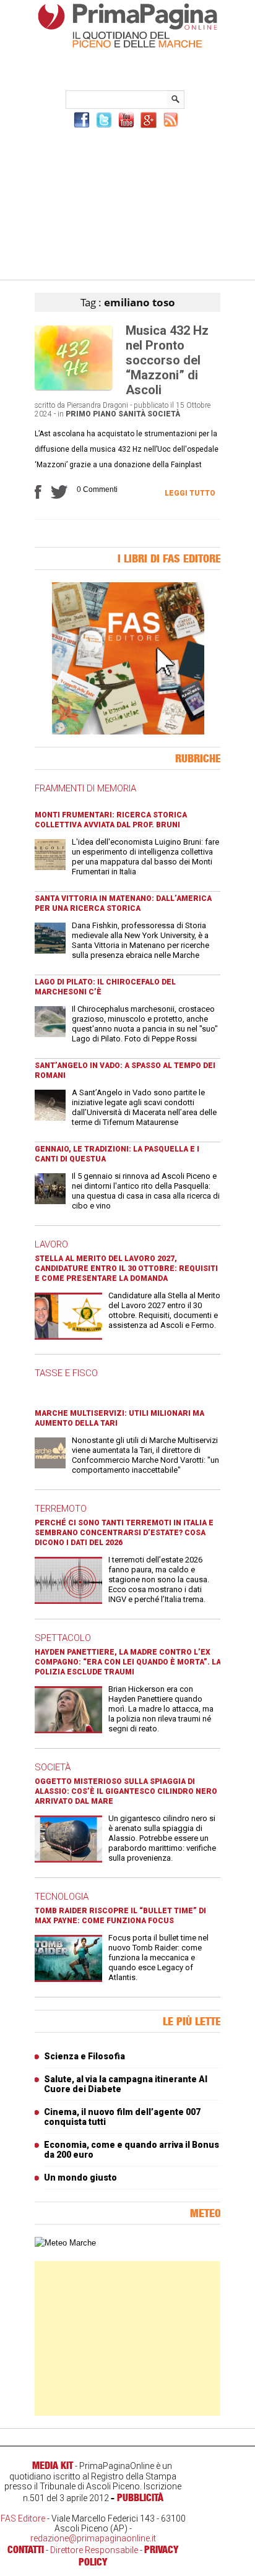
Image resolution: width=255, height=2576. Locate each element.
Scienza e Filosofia (84, 2056)
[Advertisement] (127, 202)
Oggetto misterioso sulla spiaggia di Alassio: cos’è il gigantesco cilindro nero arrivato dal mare (126, 1791)
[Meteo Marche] (65, 2243)
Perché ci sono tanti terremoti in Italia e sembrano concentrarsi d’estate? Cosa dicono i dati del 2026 (124, 1533)
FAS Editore (23, 2518)
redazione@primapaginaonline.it (93, 2538)
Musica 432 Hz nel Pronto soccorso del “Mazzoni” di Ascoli (167, 360)
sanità (132, 414)
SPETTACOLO (63, 1638)
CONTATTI (26, 2549)
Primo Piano (91, 414)
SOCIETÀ (53, 1767)
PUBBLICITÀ (140, 2497)
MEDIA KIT (53, 2465)
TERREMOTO (61, 1509)
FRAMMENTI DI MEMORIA (85, 788)
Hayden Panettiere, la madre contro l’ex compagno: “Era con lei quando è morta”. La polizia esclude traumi (128, 1662)
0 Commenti (97, 489)
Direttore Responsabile (94, 2550)
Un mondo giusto (80, 2178)
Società (164, 414)
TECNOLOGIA (62, 1897)
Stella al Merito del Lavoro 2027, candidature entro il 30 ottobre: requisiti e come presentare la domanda (126, 1269)
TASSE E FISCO (66, 1373)
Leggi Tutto (190, 493)
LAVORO (51, 1244)
